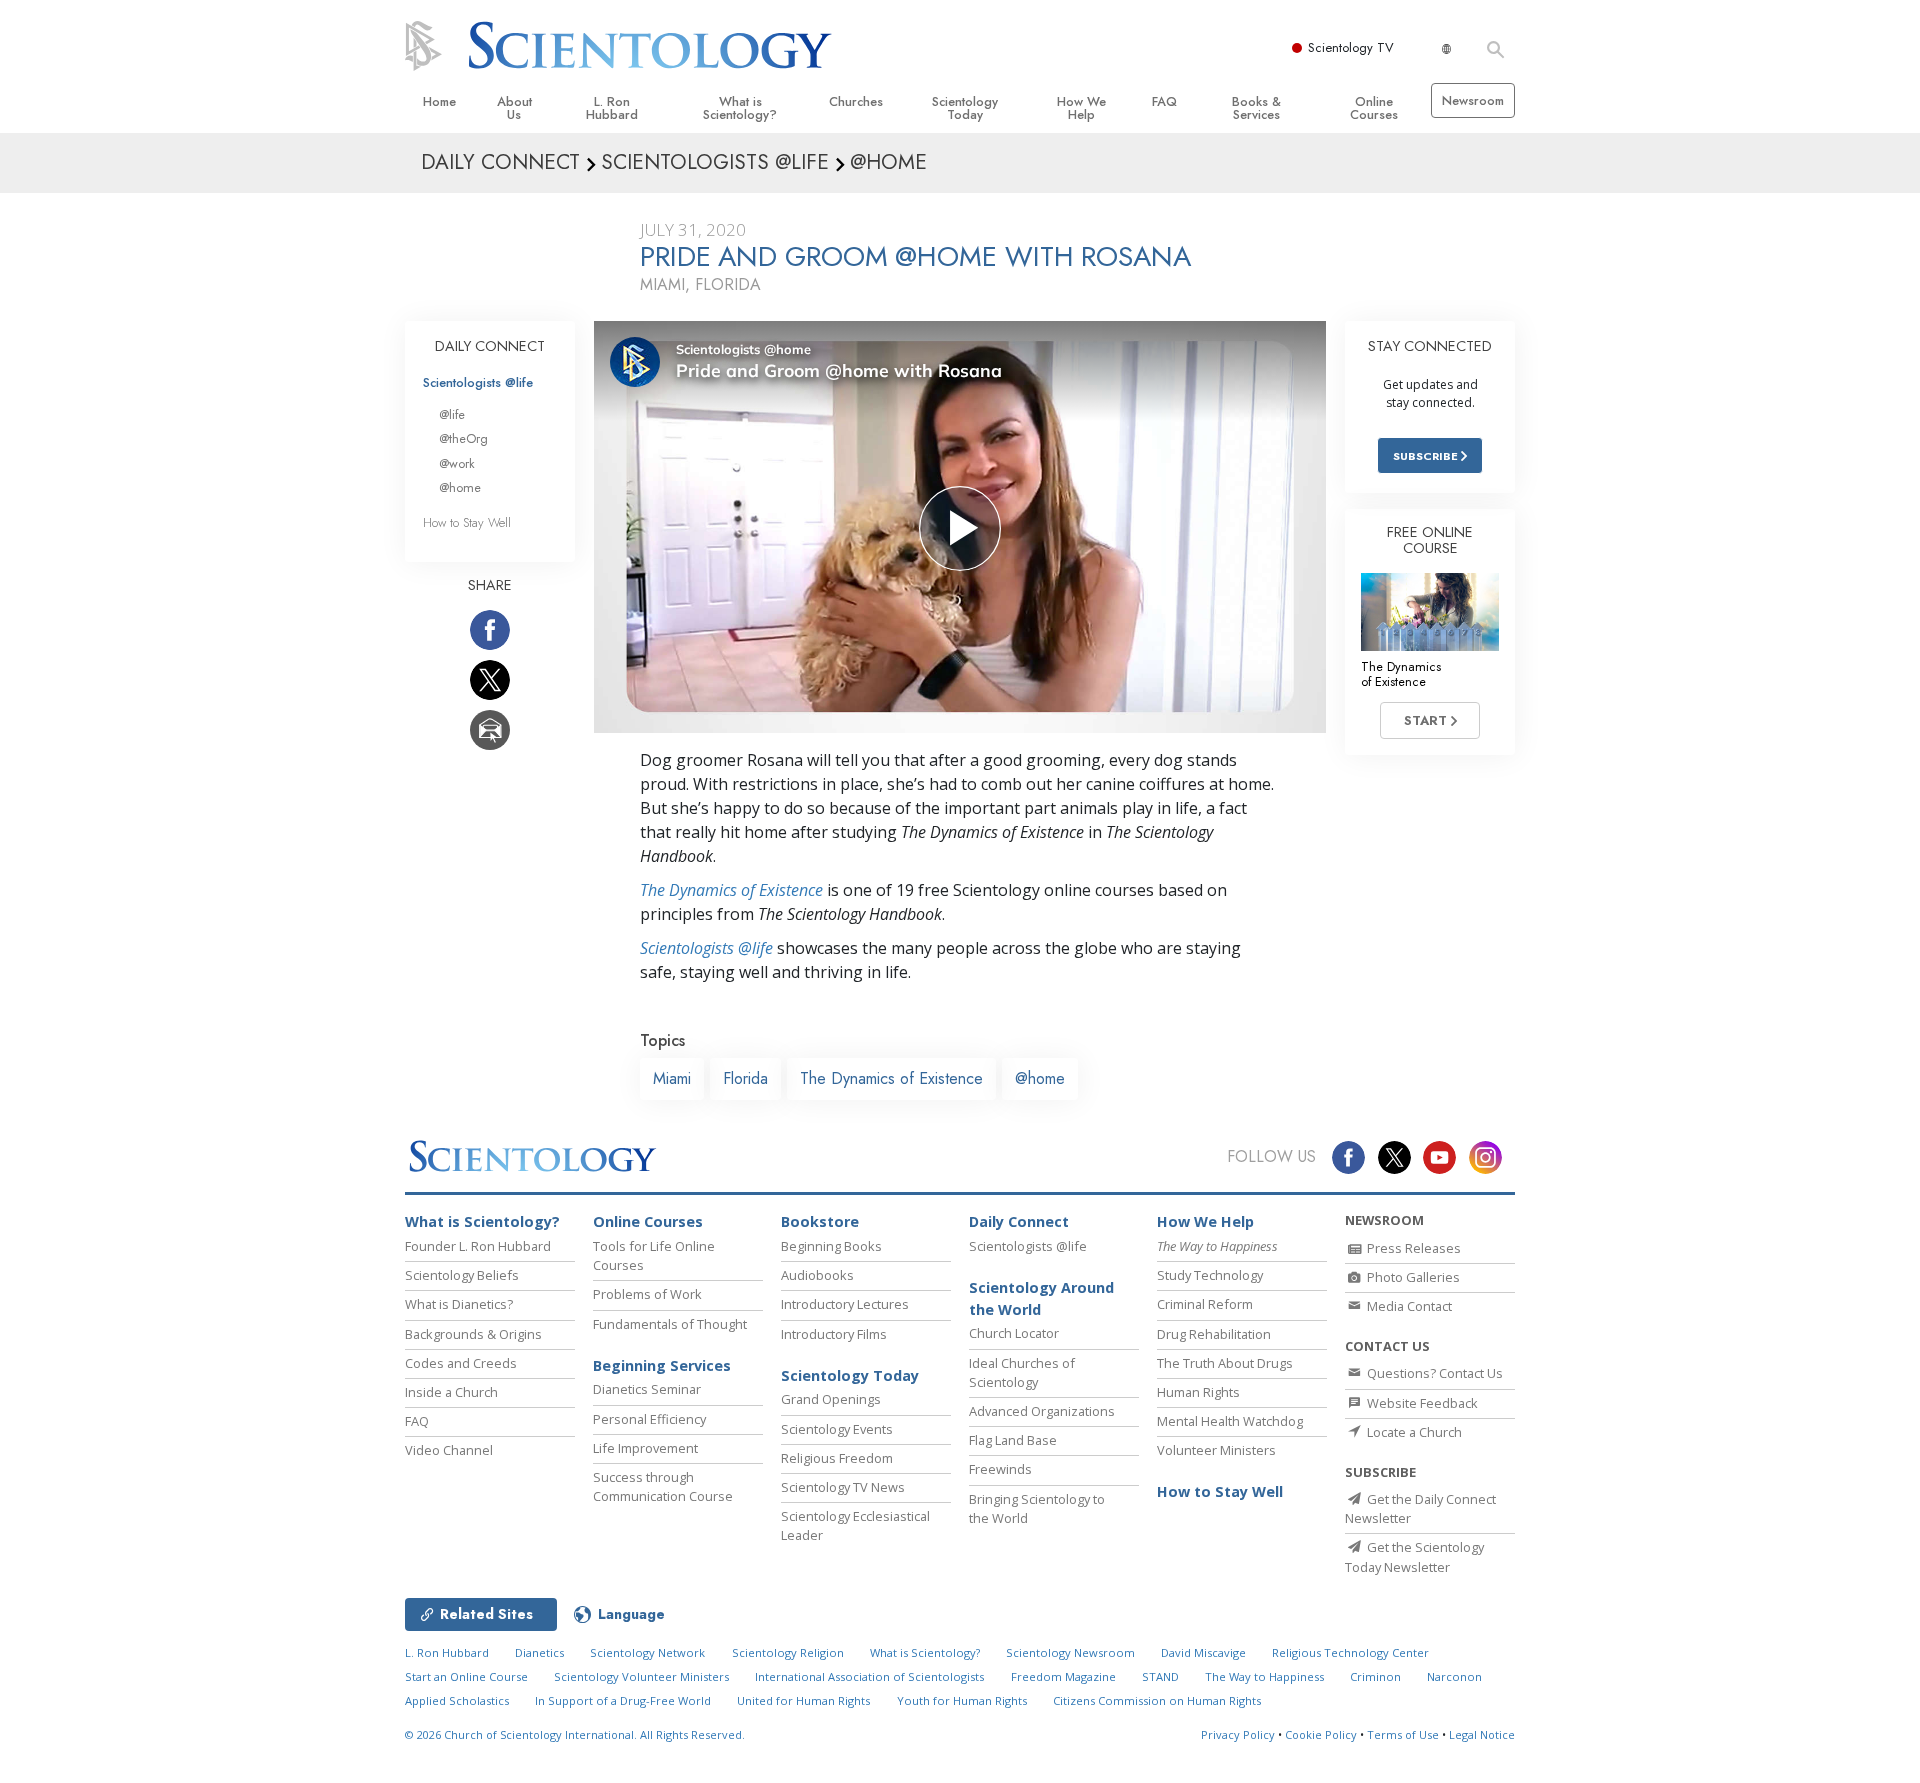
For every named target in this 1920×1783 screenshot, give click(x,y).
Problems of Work (647, 1294)
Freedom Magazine (1063, 1676)
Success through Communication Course (663, 1486)
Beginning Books (831, 1246)
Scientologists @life (478, 382)
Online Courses (1374, 108)
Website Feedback (1421, 1403)
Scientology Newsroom (1070, 1652)
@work (457, 463)
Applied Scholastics (457, 1700)
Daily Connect (1019, 1221)
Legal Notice (1482, 1734)
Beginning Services (662, 1365)
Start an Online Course (466, 1676)
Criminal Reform (1205, 1304)
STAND (1160, 1676)
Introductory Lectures (845, 1304)
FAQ (1164, 101)
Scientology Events (837, 1429)
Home (439, 101)
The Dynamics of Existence (731, 890)
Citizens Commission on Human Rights (1157, 1700)
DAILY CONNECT (490, 346)
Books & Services (1256, 108)
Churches (856, 101)
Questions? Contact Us (1433, 1373)
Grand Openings (831, 1399)
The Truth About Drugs (1225, 1363)
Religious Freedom (837, 1458)
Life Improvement (645, 1448)
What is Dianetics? (459, 1304)
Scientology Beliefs (462, 1275)
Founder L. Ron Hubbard (478, 1246)
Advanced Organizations (1042, 1411)
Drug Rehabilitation (1214, 1334)
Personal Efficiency (649, 1419)
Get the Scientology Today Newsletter (1414, 1556)
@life (452, 414)
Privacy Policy (1238, 1734)
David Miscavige (1203, 1652)
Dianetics (539, 1652)
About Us (514, 108)
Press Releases (1412, 1248)
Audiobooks (817, 1275)
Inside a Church (451, 1392)
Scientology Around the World (1041, 1298)
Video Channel (449, 1450)
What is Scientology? (740, 108)
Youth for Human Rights (962, 1700)
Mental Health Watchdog (1230, 1421)
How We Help (1081, 108)
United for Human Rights (803, 1700)
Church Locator (1014, 1333)
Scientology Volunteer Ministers (641, 1676)
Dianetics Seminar (647, 1389)
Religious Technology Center (1350, 1652)
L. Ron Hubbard (612, 108)
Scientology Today (965, 108)
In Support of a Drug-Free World (623, 1700)
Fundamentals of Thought (670, 1324)
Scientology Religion (788, 1652)
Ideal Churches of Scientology (1022, 1372)
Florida (745, 1078)
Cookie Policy (1321, 1734)
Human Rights (1198, 1392)
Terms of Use (1403, 1734)
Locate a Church (1413, 1432)
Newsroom (1473, 100)
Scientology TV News (843, 1487)
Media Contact (1408, 1306)
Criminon (1375, 1676)
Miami (672, 1078)
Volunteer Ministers (1216, 1450)
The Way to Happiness (1264, 1676)
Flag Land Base (1013, 1440)
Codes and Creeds (461, 1363)
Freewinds (1000, 1469)
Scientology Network (647, 1652)
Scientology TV (1351, 47)
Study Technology (1210, 1275)
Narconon (1454, 1676)
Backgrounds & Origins (473, 1334)
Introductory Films (834, 1334)
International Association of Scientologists (869, 1676)
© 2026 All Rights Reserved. (575, 1734)
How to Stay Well (467, 522)
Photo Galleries (1412, 1277)
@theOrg (463, 438)
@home (1040, 1078)
